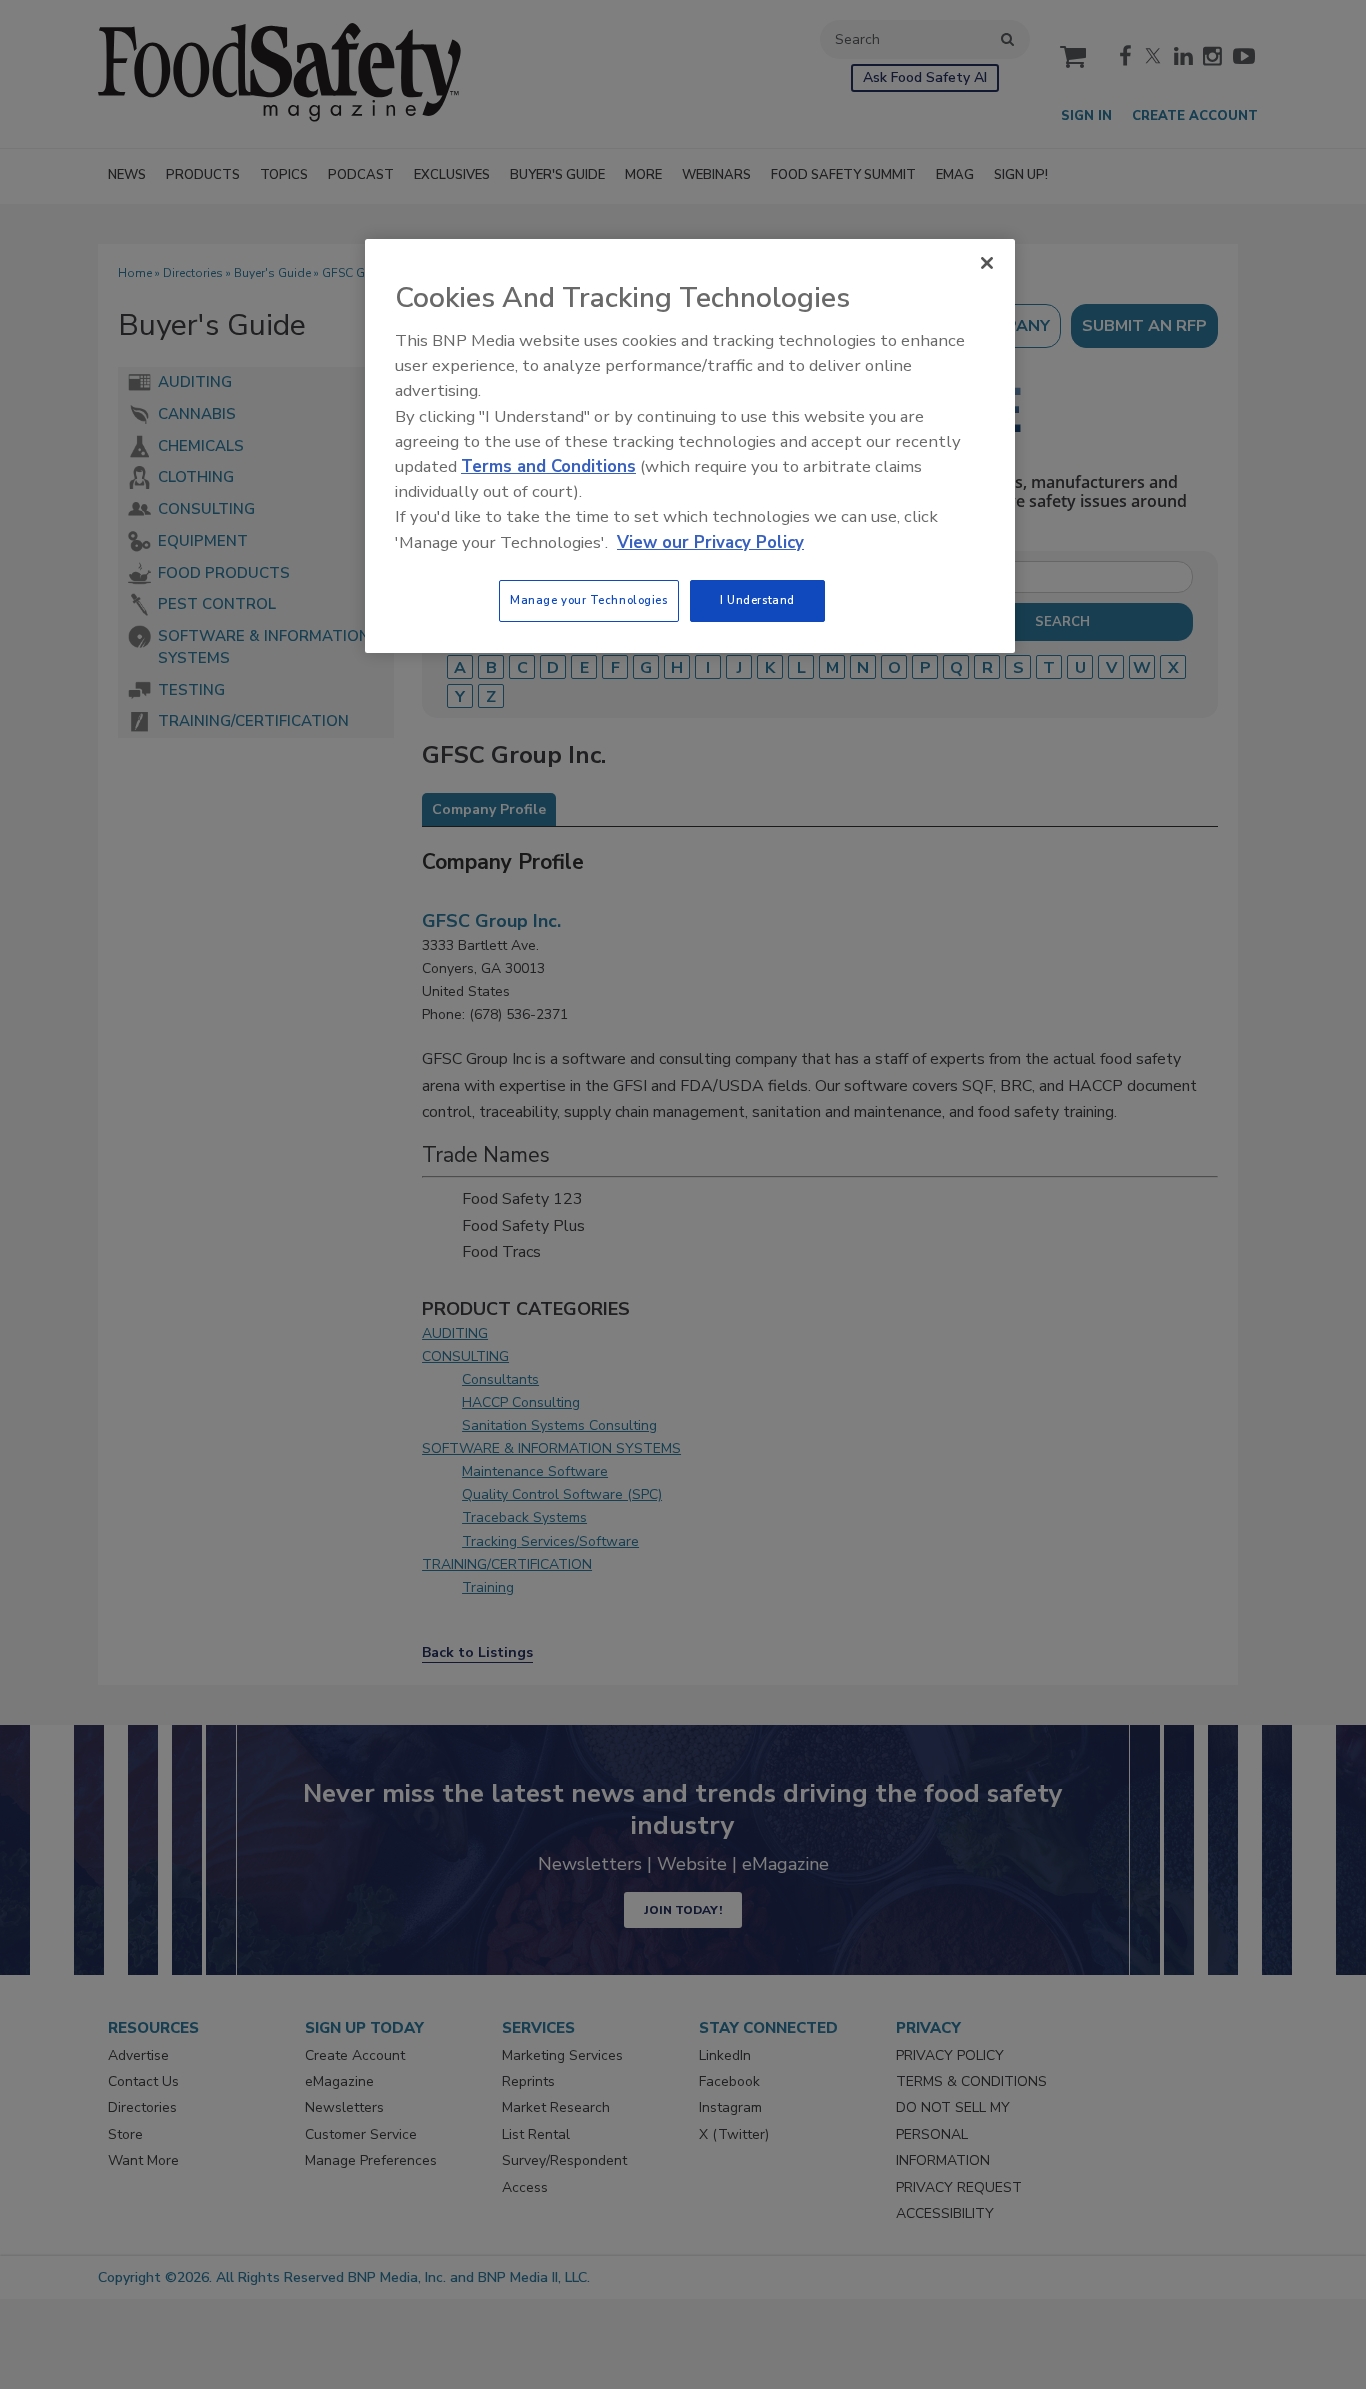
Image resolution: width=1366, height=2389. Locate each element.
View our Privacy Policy (710, 542)
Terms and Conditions (548, 466)
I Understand (757, 600)
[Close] (987, 263)
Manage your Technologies (589, 600)
